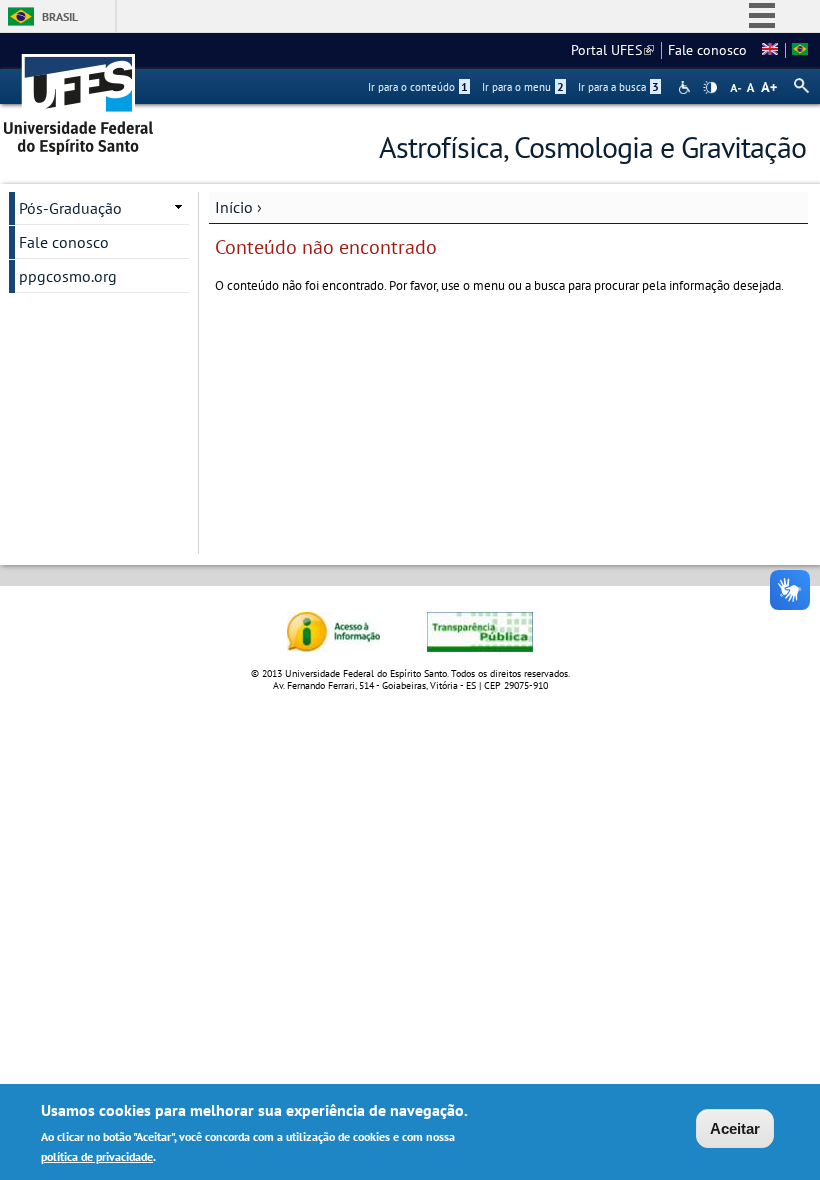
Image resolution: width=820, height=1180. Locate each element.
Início (234, 207)
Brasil (60, 16)
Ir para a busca (618, 87)
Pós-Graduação (70, 208)
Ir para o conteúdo (418, 87)
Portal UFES (612, 50)
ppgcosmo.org (68, 276)
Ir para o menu (523, 87)
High (710, 88)
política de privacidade (97, 1156)
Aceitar (735, 1128)
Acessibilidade (686, 87)
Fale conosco (707, 50)
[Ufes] (79, 97)
